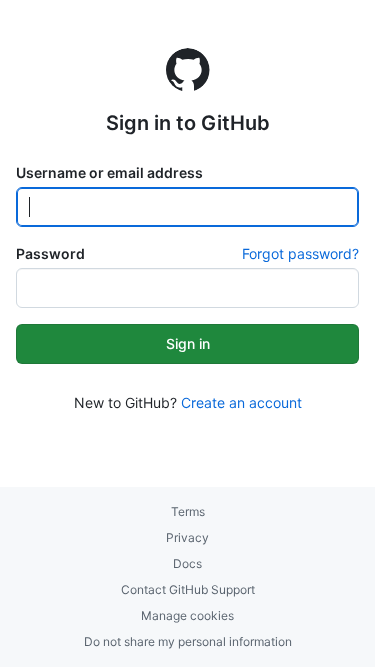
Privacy (187, 537)
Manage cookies (187, 615)
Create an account (241, 402)
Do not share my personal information (188, 641)
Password (50, 253)
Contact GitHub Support (188, 589)
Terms (188, 511)
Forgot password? (300, 253)
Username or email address (109, 172)
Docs (187, 563)
